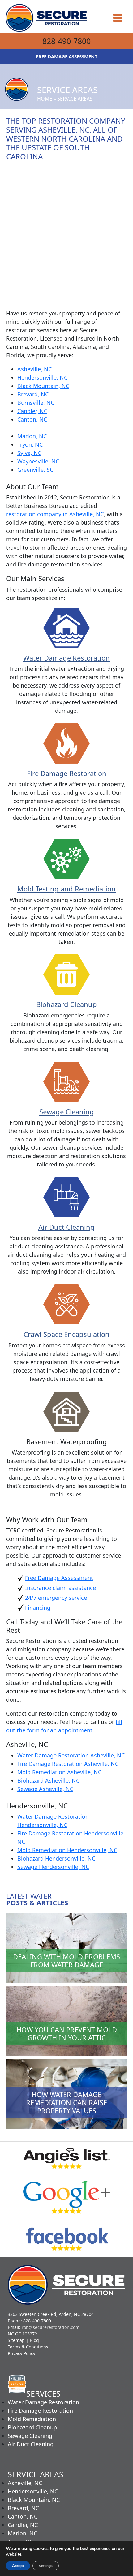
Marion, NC (32, 436)
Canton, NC (32, 419)
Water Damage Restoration (66, 658)
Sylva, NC (29, 453)
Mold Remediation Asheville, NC (59, 1772)
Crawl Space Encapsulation (66, 1334)
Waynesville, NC (38, 461)
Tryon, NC (30, 444)
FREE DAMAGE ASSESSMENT (67, 56)
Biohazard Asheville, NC (48, 1780)
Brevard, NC (33, 394)
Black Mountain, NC (43, 386)
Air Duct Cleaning (66, 1227)
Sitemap (16, 2340)
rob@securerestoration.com (51, 2327)
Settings (46, 2566)
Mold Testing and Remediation (66, 889)
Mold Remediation (32, 2419)
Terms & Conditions (28, 2347)
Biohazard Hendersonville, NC (56, 1858)
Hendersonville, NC (42, 377)
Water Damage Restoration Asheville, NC (71, 1755)
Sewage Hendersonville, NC (53, 1867)
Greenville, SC (35, 470)
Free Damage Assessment (59, 1578)
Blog (34, 2340)
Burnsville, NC (36, 403)
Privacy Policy (21, 2353)
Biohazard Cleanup (66, 1004)
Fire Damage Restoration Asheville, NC (68, 1764)
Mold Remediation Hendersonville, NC (67, 1850)
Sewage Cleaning (67, 1112)
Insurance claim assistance (60, 1588)
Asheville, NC (34, 369)
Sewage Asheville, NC (45, 1789)
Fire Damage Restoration (67, 773)
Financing (38, 1608)
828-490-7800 (66, 41)
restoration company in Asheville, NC (55, 514)
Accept (18, 2566)
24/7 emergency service (56, 1598)
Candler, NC (32, 411)
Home (45, 99)
